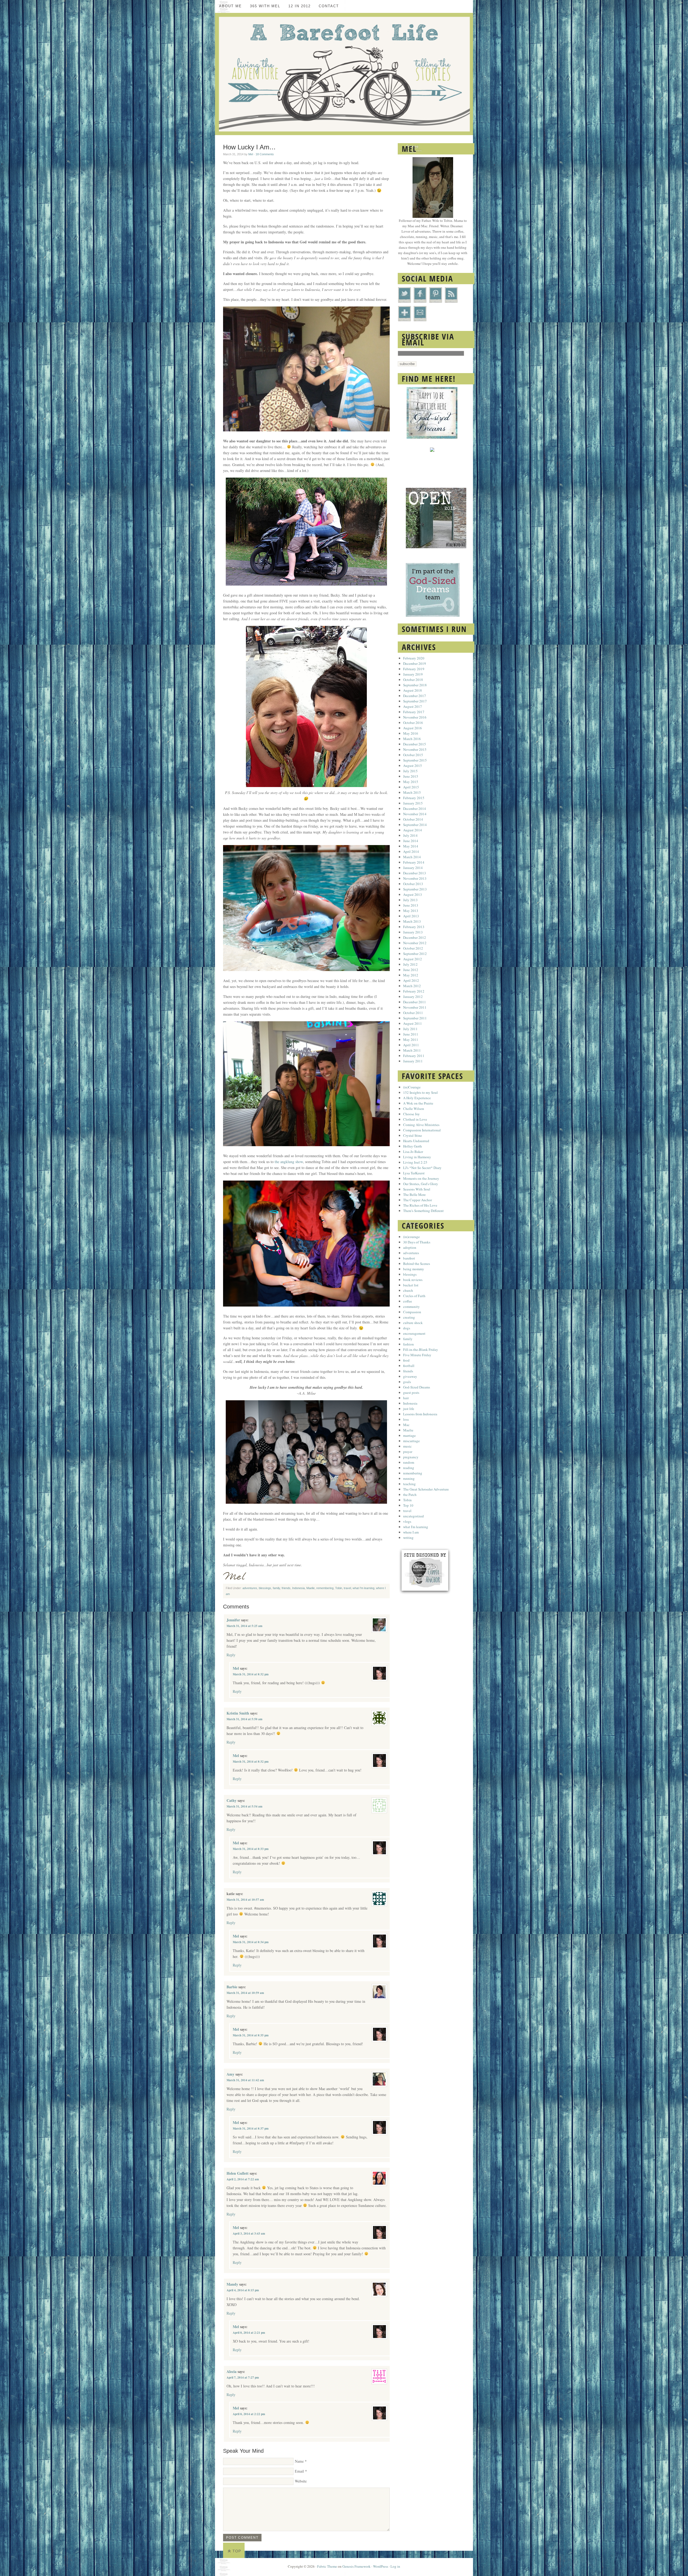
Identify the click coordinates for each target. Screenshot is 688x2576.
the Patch (410, 1495)
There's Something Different (423, 1211)
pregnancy (411, 1457)
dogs (407, 1328)
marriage (409, 1435)
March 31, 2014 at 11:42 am (245, 2080)
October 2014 (413, 819)
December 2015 (415, 744)
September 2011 (415, 1018)
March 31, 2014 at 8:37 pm (251, 2128)
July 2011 (410, 1029)
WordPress (381, 2566)
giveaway (410, 1376)
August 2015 (413, 766)
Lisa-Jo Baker (413, 1152)
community (411, 1307)
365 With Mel (265, 6)
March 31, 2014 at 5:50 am (244, 1719)
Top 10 (408, 1505)
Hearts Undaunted (416, 1141)
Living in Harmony (417, 1157)
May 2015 (411, 782)
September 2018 (415, 685)
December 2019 (415, 663)
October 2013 (413, 884)
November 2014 (415, 814)
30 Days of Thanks (417, 1242)
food (406, 1360)
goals (407, 1382)
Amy (230, 2074)
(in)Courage (412, 1087)
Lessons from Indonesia (420, 1414)
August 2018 (413, 690)
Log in (395, 2566)
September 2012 (415, 954)
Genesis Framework (356, 2566)
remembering (325, 1588)
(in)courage (411, 1237)
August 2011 (413, 1023)
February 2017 (414, 712)
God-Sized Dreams (417, 1387)
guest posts (411, 1392)
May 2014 (411, 846)
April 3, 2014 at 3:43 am (249, 2234)
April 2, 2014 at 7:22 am (243, 2179)
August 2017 (413, 706)
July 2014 (410, 835)
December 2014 (415, 809)
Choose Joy (411, 1114)
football (409, 1366)
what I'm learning (363, 1588)
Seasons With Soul (417, 1189)
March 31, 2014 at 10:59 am (245, 1993)
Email (299, 2471)
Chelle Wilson (414, 1109)
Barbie (232, 1987)
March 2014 (412, 857)
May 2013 (411, 911)
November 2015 (415, 749)
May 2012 (411, 975)
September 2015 (415, 760)
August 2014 (413, 830)
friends (286, 1588)
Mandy (232, 2284)
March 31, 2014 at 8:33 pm (251, 1849)
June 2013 (411, 905)
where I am (411, 1532)
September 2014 (415, 825)
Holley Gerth (413, 1146)
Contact (329, 6)
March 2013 (412, 921)
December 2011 (415, 1002)
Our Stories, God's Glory (421, 1184)
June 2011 (411, 1034)
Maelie (311, 1588)
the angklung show (288, 1162)
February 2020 (414, 658)
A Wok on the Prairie (418, 1103)
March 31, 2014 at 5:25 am (244, 1626)
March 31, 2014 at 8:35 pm (251, 2035)
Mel (251, 154)
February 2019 (414, 669)
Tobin (339, 1588)
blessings (265, 1588)
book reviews (413, 1280)
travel (347, 1588)
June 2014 (411, 841)
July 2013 (410, 900)
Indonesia (298, 1588)
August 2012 (413, 959)
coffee (408, 1301)
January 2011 (413, 1061)
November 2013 (415, 878)
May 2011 (411, 1040)
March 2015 (412, 792)
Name (299, 2461)
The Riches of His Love (420, 1205)
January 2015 (413, 803)
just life (409, 1409)
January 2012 (413, 997)
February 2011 (414, 1056)
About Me (230, 6)
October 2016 (413, 723)
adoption (410, 1247)
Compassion (412, 1312)
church (408, 1290)
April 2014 (411, 852)
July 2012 (410, 964)
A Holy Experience (417, 1098)
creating (409, 1317)
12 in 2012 (300, 6)
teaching (409, 1484)
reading (409, 1468)
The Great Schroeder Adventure (426, 1489)
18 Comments (265, 154)
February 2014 (414, 862)
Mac (406, 1425)
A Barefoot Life (344, 74)
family (276, 1588)
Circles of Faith (414, 1296)
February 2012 (414, 991)
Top (237, 2551)
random (409, 1462)
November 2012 (415, 943)
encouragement (414, 1333)
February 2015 (414, 798)
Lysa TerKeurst (414, 1173)
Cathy (232, 1800)
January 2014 (413, 868)
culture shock (413, 1323)
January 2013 (413, 932)
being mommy (414, 1269)
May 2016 (411, 733)
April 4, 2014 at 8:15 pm (243, 2290)
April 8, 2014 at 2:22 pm (249, 2414)
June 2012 (411, 970)
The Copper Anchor (418, 1200)
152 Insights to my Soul (420, 1092)
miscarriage (411, 1441)
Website (301, 2481)
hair (406, 1398)
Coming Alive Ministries (421, 1125)
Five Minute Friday (417, 1355)
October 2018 (413, 680)
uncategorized (413, 1516)
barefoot (409, 1258)
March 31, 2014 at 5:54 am (244, 1806)
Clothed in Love (415, 1119)
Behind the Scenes (417, 1264)
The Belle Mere (414, 1195)
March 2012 (412, 986)
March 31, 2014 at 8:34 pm (251, 1942)
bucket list (411, 1285)
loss (406, 1419)
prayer (408, 1452)
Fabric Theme (327, 2566)
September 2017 (415, 701)
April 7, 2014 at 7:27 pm (243, 2377)
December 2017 (415, 696)
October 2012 (413, 948)
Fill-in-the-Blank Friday (421, 1350)
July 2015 (410, 771)
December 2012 (415, 937)
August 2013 (413, 894)
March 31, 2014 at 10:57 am (245, 1900)
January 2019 (413, 674)
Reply (231, 1655)
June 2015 (411, 776)
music (407, 1446)
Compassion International (422, 1130)
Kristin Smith (238, 1713)
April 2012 (411, 980)
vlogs (407, 1521)
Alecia (232, 2371)
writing (408, 1538)
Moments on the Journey (421, 1178)
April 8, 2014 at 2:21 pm (249, 2333)
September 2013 (415, 889)
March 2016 (412, 739)
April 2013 (411, 916)
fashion (408, 1344)
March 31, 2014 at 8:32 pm (251, 1674)
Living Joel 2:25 (415, 1162)
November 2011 (415, 1007)
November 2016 (415, 717)
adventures (250, 1588)
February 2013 (414, 927)
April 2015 (411, 787)
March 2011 (412, 1050)
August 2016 (413, 728)
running (409, 1478)
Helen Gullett (238, 2173)
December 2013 (415, 873)
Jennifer (233, 1620)
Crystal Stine (413, 1135)
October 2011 (413, 1013)
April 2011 (411, 1045)
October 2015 (413, 755)
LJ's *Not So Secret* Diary (422, 1168)
